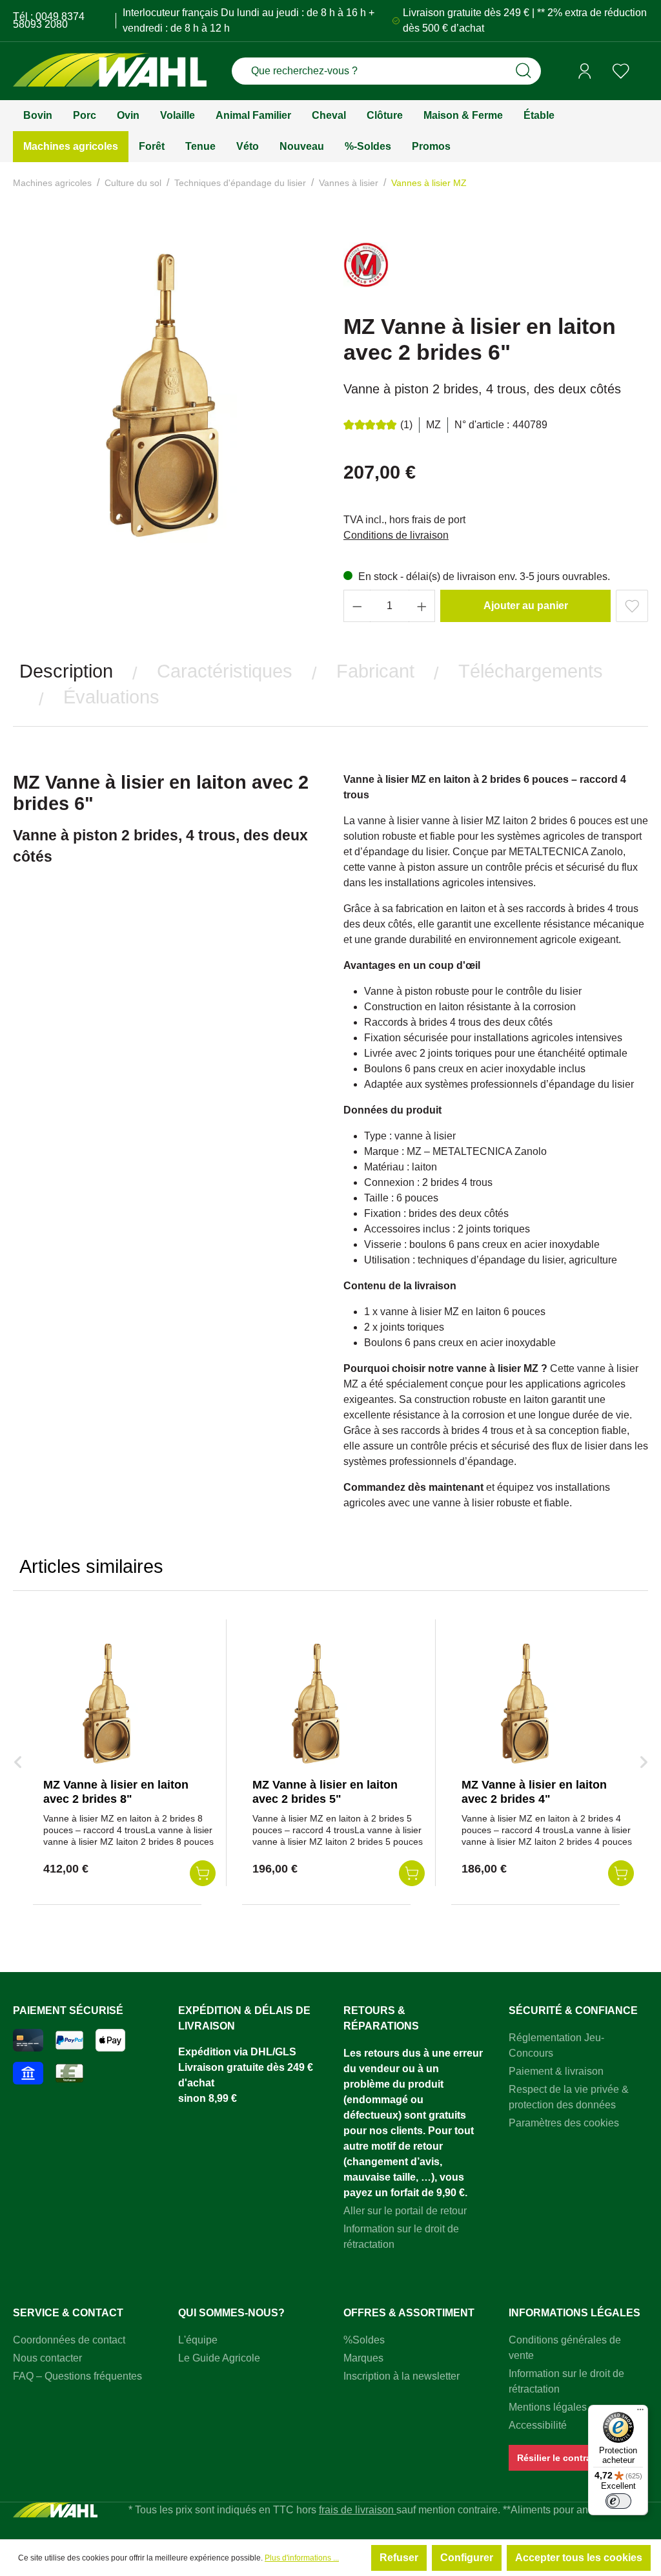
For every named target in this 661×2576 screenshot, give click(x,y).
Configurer (467, 2558)
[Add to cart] (203, 1873)
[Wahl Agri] (110, 71)
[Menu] (640, 2413)
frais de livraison (358, 2510)
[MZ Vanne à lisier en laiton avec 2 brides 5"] (317, 1703)
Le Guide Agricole (219, 2358)
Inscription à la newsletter (402, 2376)
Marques (363, 2358)
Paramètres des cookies (564, 2123)
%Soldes (364, 2340)
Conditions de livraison (396, 535)
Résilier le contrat (556, 2458)
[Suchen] (524, 71)
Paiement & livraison (556, 2071)
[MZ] (366, 270)
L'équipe (198, 2340)
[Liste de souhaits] (621, 71)
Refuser (399, 2558)
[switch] (618, 2501)
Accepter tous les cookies (579, 2558)
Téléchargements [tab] (531, 671)
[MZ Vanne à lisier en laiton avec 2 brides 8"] (108, 1703)
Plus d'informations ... (302, 2558)
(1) (406, 425)
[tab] (66, 671)
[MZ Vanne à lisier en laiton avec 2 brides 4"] (526, 1703)
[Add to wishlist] (632, 606)
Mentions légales (548, 2407)
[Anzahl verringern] (357, 606)
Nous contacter (47, 2358)
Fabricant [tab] (375, 671)
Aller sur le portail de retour (405, 2211)
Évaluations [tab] (111, 697)
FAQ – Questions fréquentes (77, 2376)
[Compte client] (585, 71)
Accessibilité (538, 2425)
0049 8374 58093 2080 (49, 20)
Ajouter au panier (526, 606)
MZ (433, 425)
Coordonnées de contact (69, 2340)
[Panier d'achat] (644, 72)
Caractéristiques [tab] (225, 671)
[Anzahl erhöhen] (422, 606)
